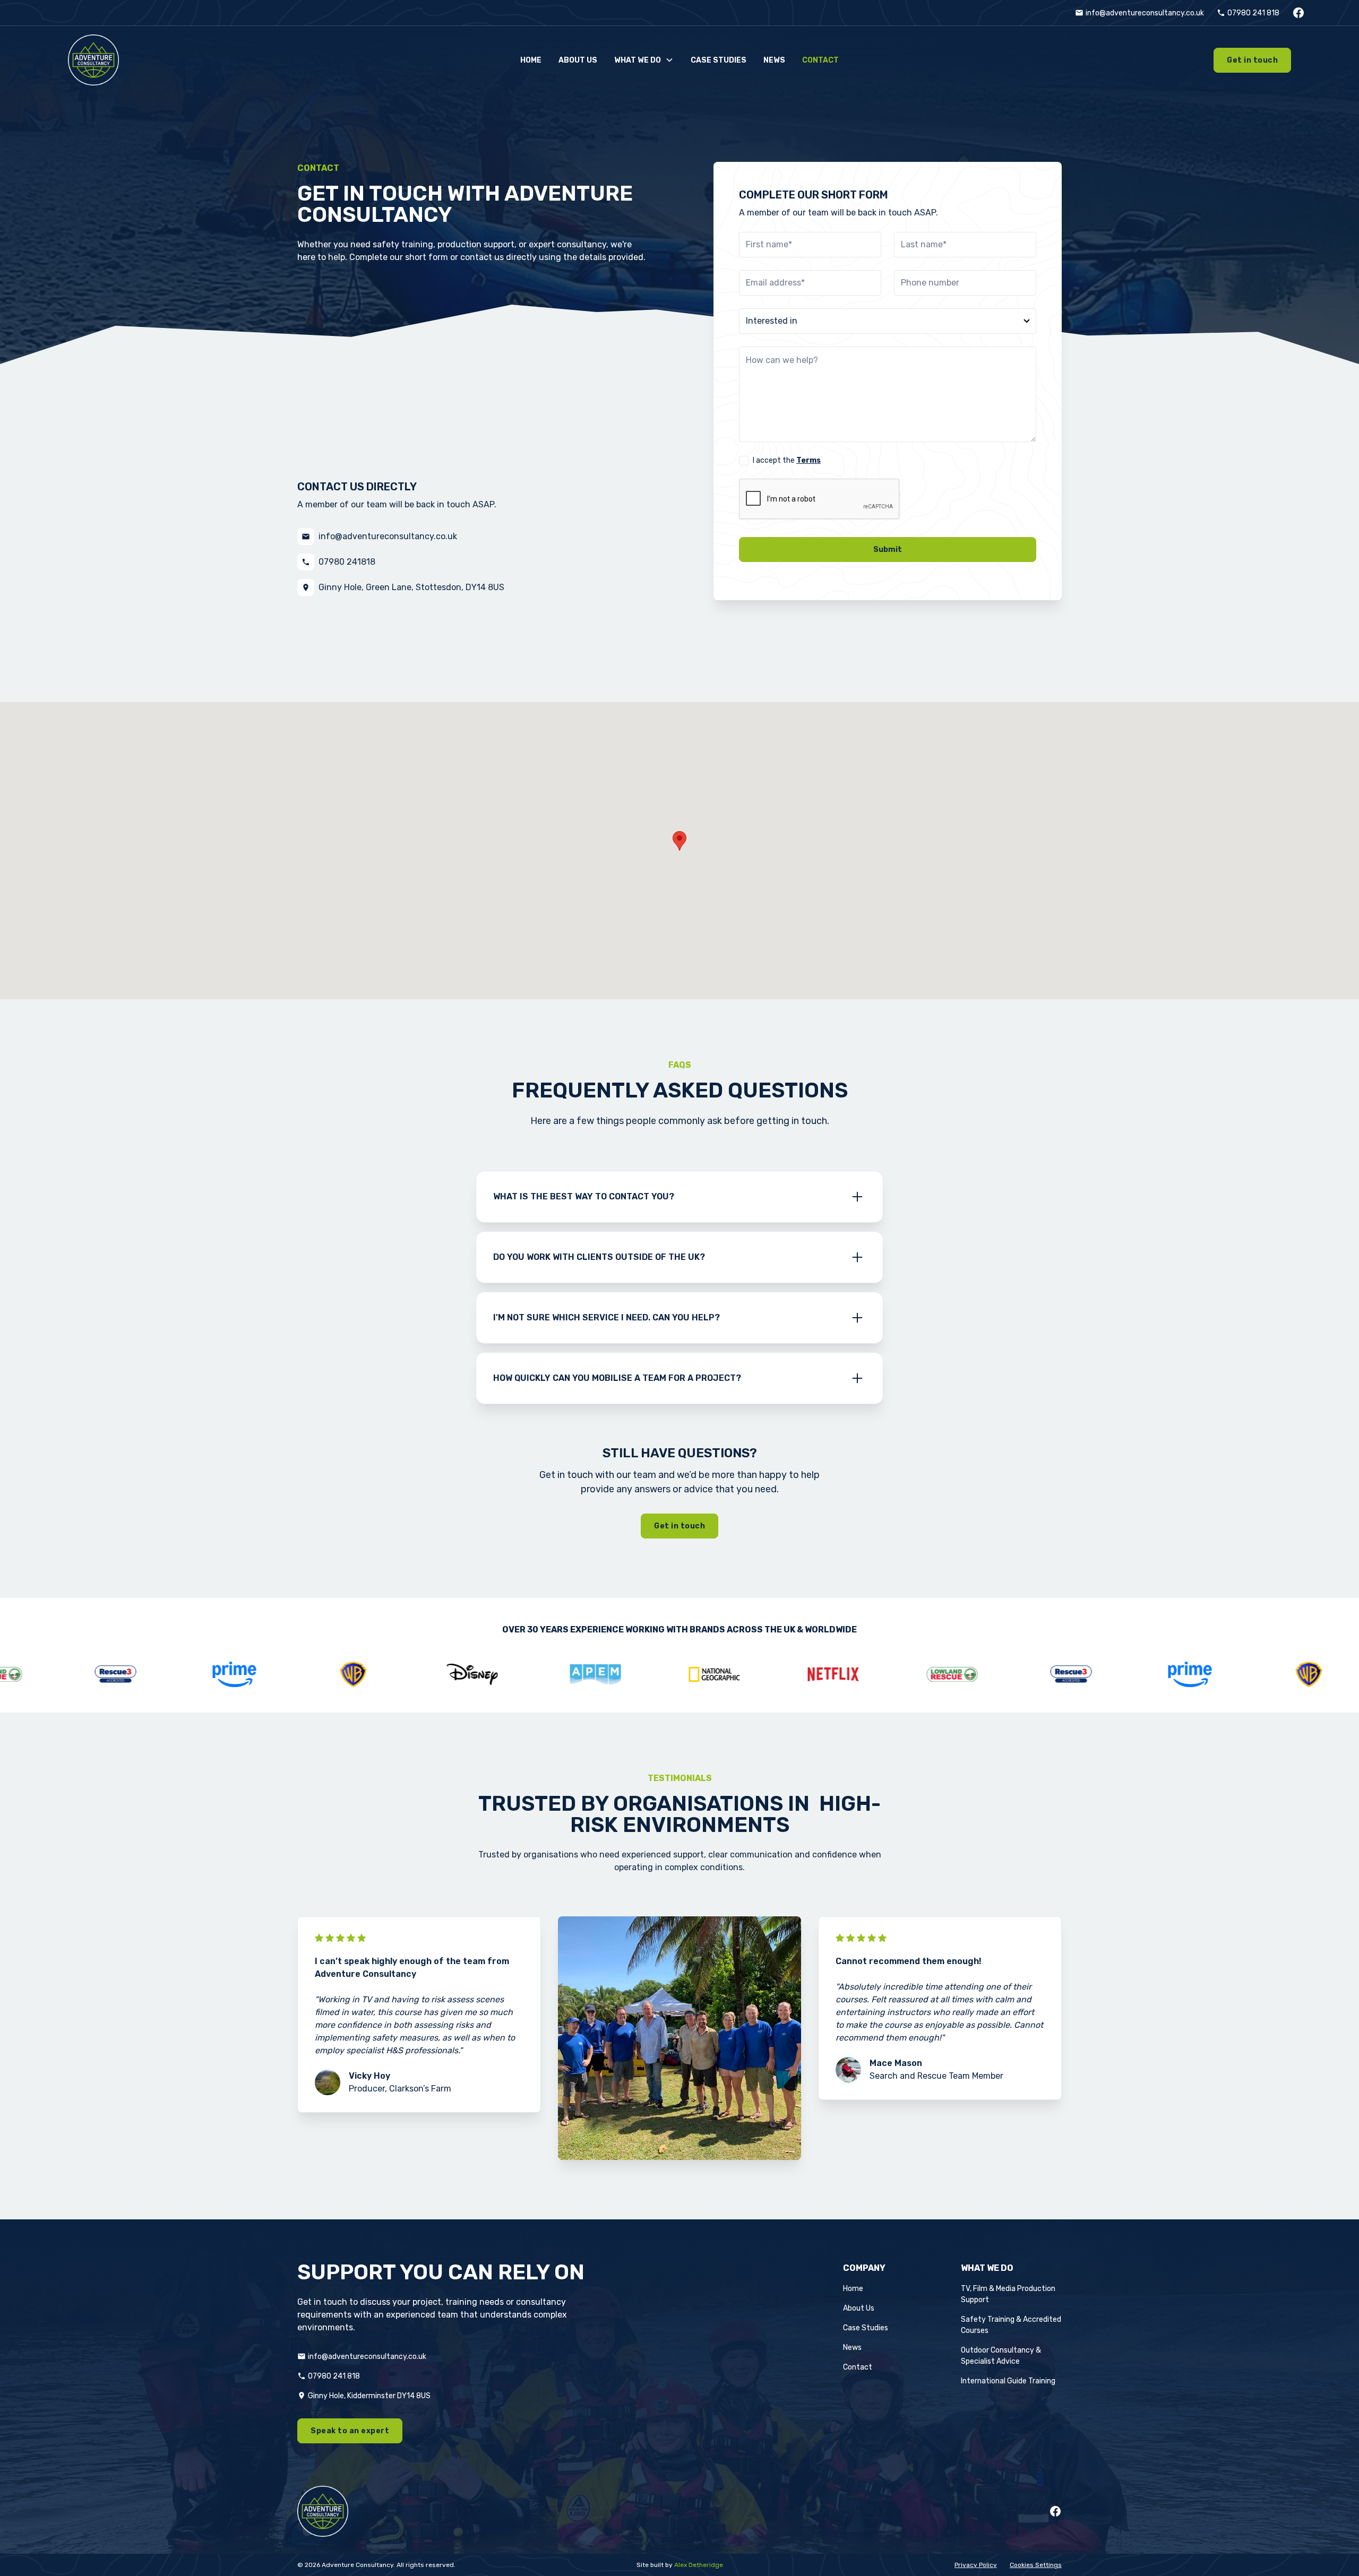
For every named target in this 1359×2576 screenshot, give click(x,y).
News (852, 2348)
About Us (859, 2308)
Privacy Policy (976, 2565)
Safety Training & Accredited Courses (1011, 2325)
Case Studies (866, 2328)
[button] (644, 60)
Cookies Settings (1036, 2565)
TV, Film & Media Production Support (1008, 2294)
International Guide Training (1008, 2381)
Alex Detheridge (699, 2565)
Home (853, 2289)
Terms (808, 460)
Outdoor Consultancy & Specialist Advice (1001, 2356)
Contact (858, 2367)
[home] (197, 60)
